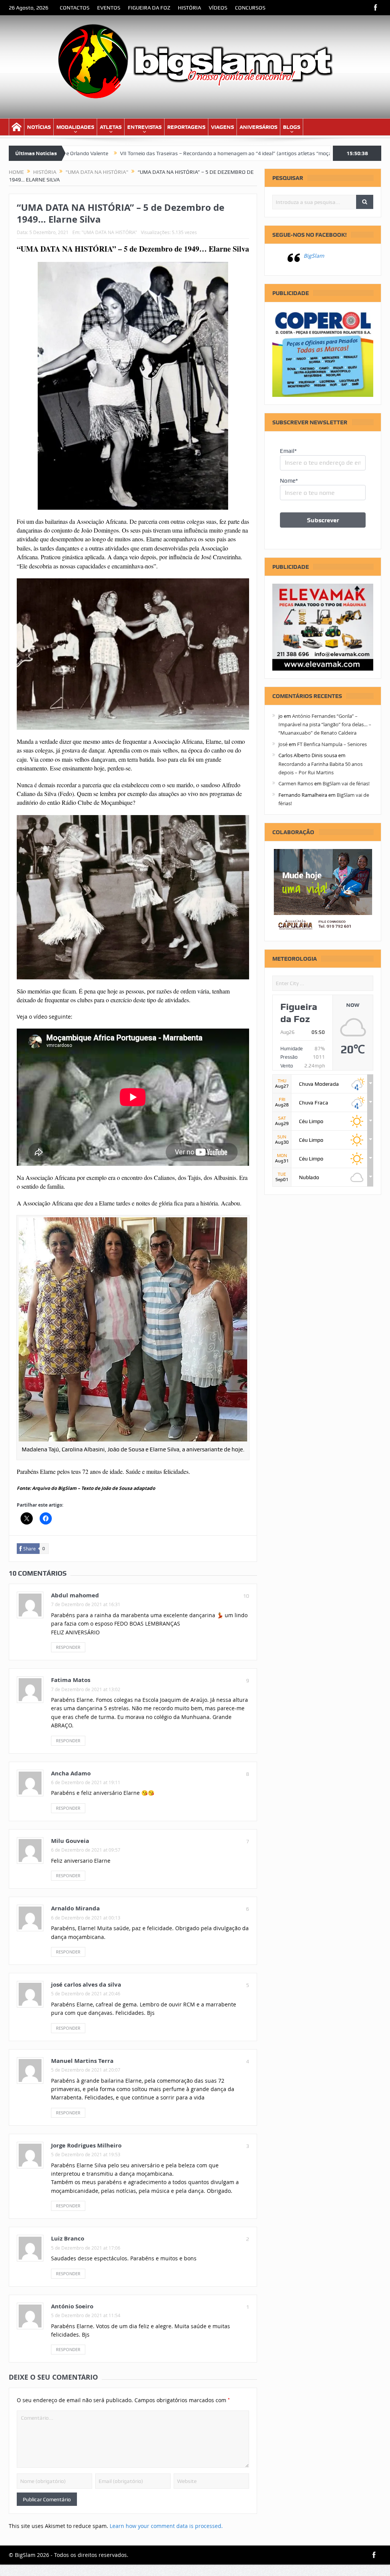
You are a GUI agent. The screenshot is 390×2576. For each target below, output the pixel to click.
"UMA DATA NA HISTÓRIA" (109, 232)
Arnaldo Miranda (75, 1908)
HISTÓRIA (189, 8)
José (283, 744)
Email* (288, 451)
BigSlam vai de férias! (346, 783)
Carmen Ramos (296, 783)
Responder (68, 1647)
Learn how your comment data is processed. (166, 2526)
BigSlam (314, 256)
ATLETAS (111, 127)
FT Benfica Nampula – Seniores (332, 744)
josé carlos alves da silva (86, 1985)
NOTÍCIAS (39, 127)
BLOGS (292, 127)
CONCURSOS (250, 8)
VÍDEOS (218, 8)
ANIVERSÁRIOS (258, 127)
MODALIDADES (75, 127)
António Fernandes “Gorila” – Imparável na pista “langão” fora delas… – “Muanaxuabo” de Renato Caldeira (325, 725)
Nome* (289, 481)
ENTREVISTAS (144, 127)
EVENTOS (109, 8)
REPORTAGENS (186, 127)
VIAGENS (222, 127)
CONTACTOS (75, 8)
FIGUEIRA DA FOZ (149, 8)
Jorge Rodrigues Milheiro (86, 2145)
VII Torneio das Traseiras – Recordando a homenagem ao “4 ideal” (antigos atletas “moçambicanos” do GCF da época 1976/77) (182, 153)
